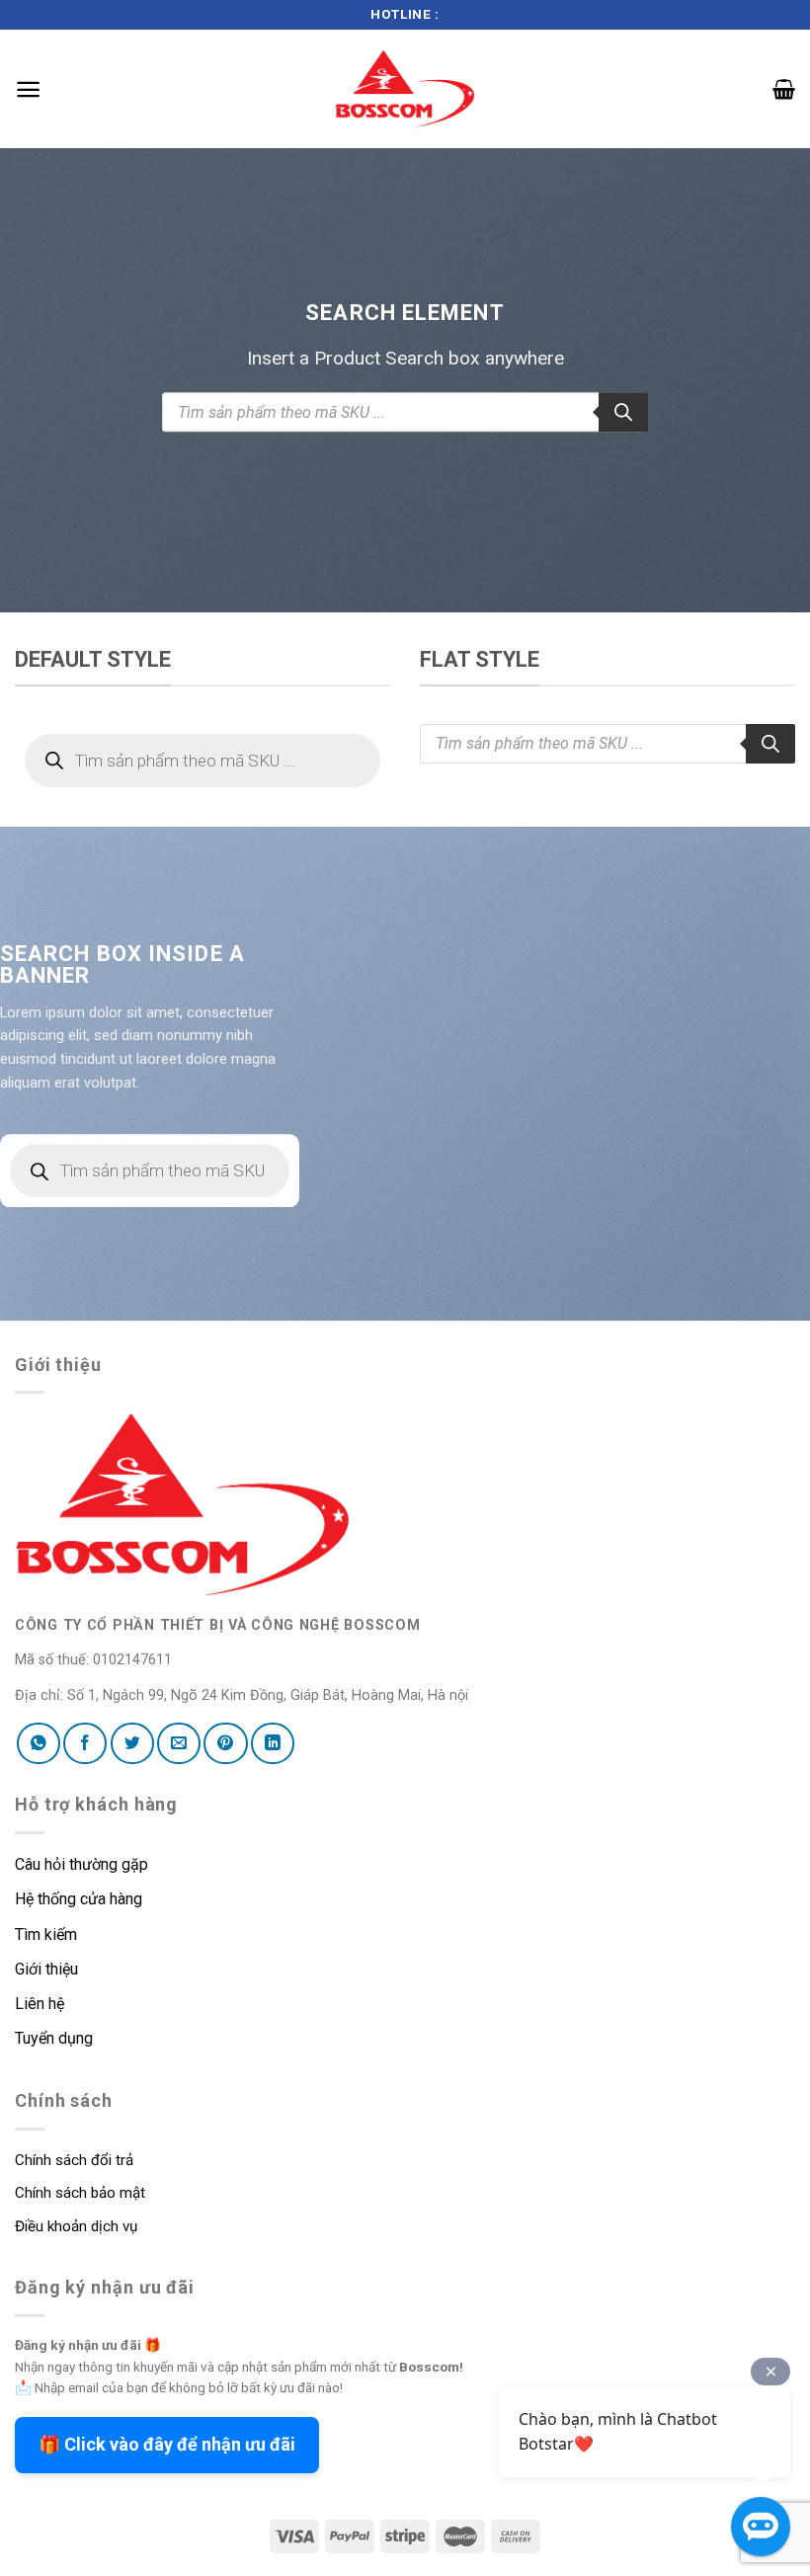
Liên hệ (40, 2004)
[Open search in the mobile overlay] (405, 413)
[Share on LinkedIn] (273, 1743)
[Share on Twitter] (132, 1743)
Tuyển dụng (54, 2038)
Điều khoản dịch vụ (76, 2226)
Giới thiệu (46, 1969)
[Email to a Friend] (179, 1743)
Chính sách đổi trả (74, 2160)
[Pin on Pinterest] (225, 1743)
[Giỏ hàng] (784, 89)
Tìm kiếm (48, 1934)
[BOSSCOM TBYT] (405, 88)
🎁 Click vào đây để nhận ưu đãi (167, 2444)
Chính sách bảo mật (80, 2193)
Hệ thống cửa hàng (79, 1899)
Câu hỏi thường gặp (81, 1864)
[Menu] (28, 89)
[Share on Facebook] (85, 1743)
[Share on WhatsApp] (39, 1743)
